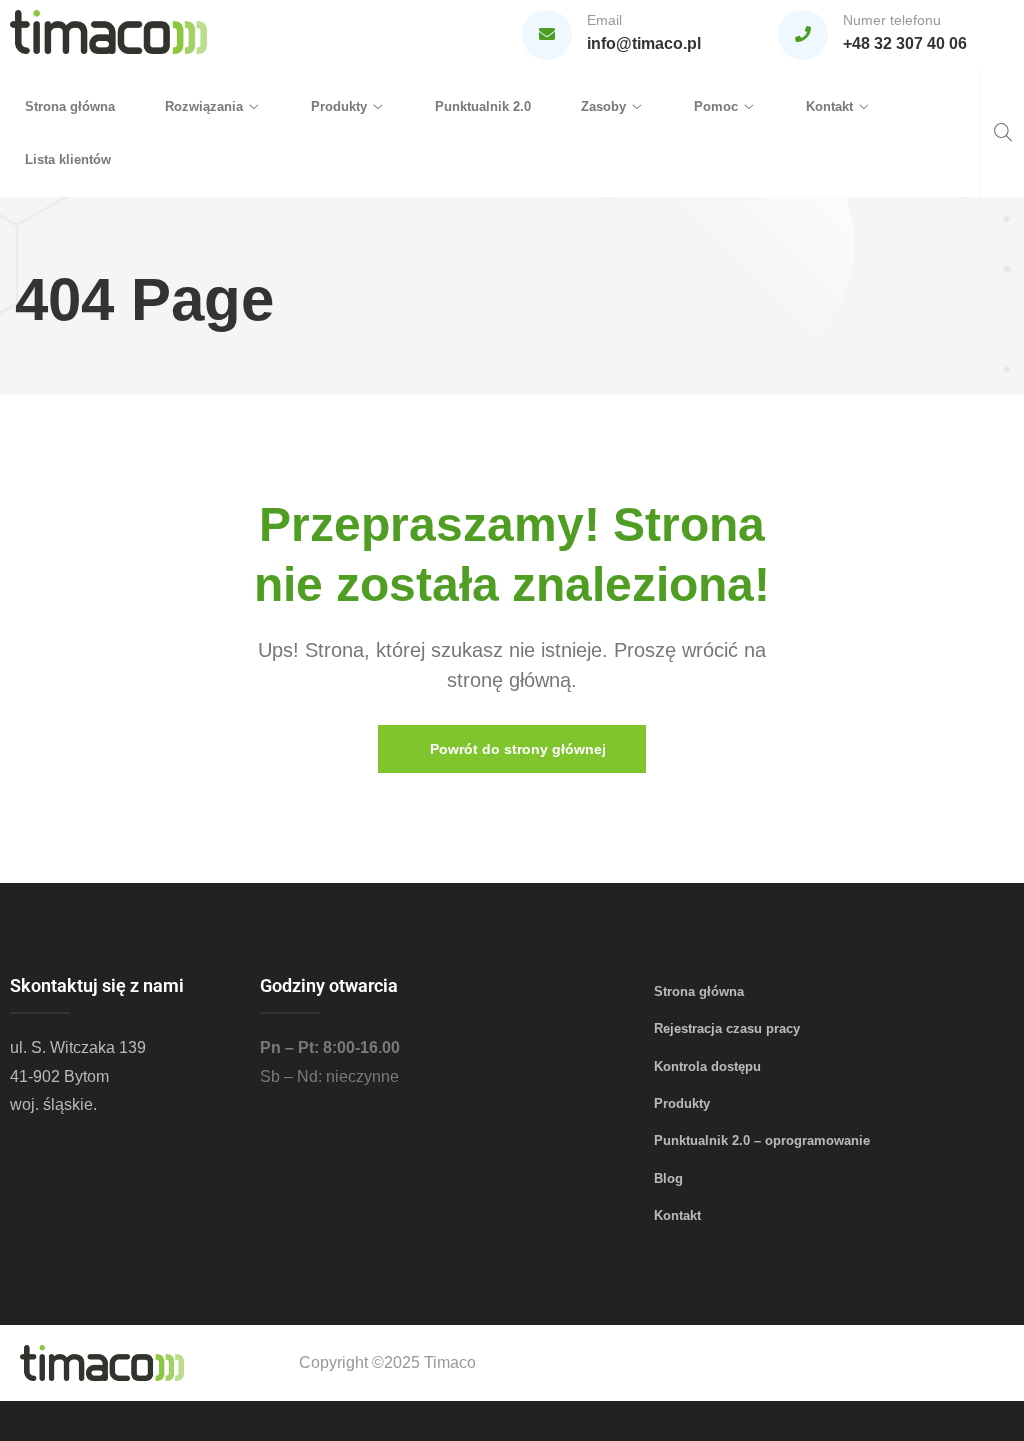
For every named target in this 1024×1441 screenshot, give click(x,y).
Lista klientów (68, 159)
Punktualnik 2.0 (483, 106)
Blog (668, 1178)
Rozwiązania (204, 106)
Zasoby (603, 106)
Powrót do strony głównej (516, 749)
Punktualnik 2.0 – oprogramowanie (762, 1140)
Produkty (339, 106)
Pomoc (716, 106)
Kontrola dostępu (707, 1066)
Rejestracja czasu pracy (727, 1028)
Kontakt (829, 106)
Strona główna (70, 106)
